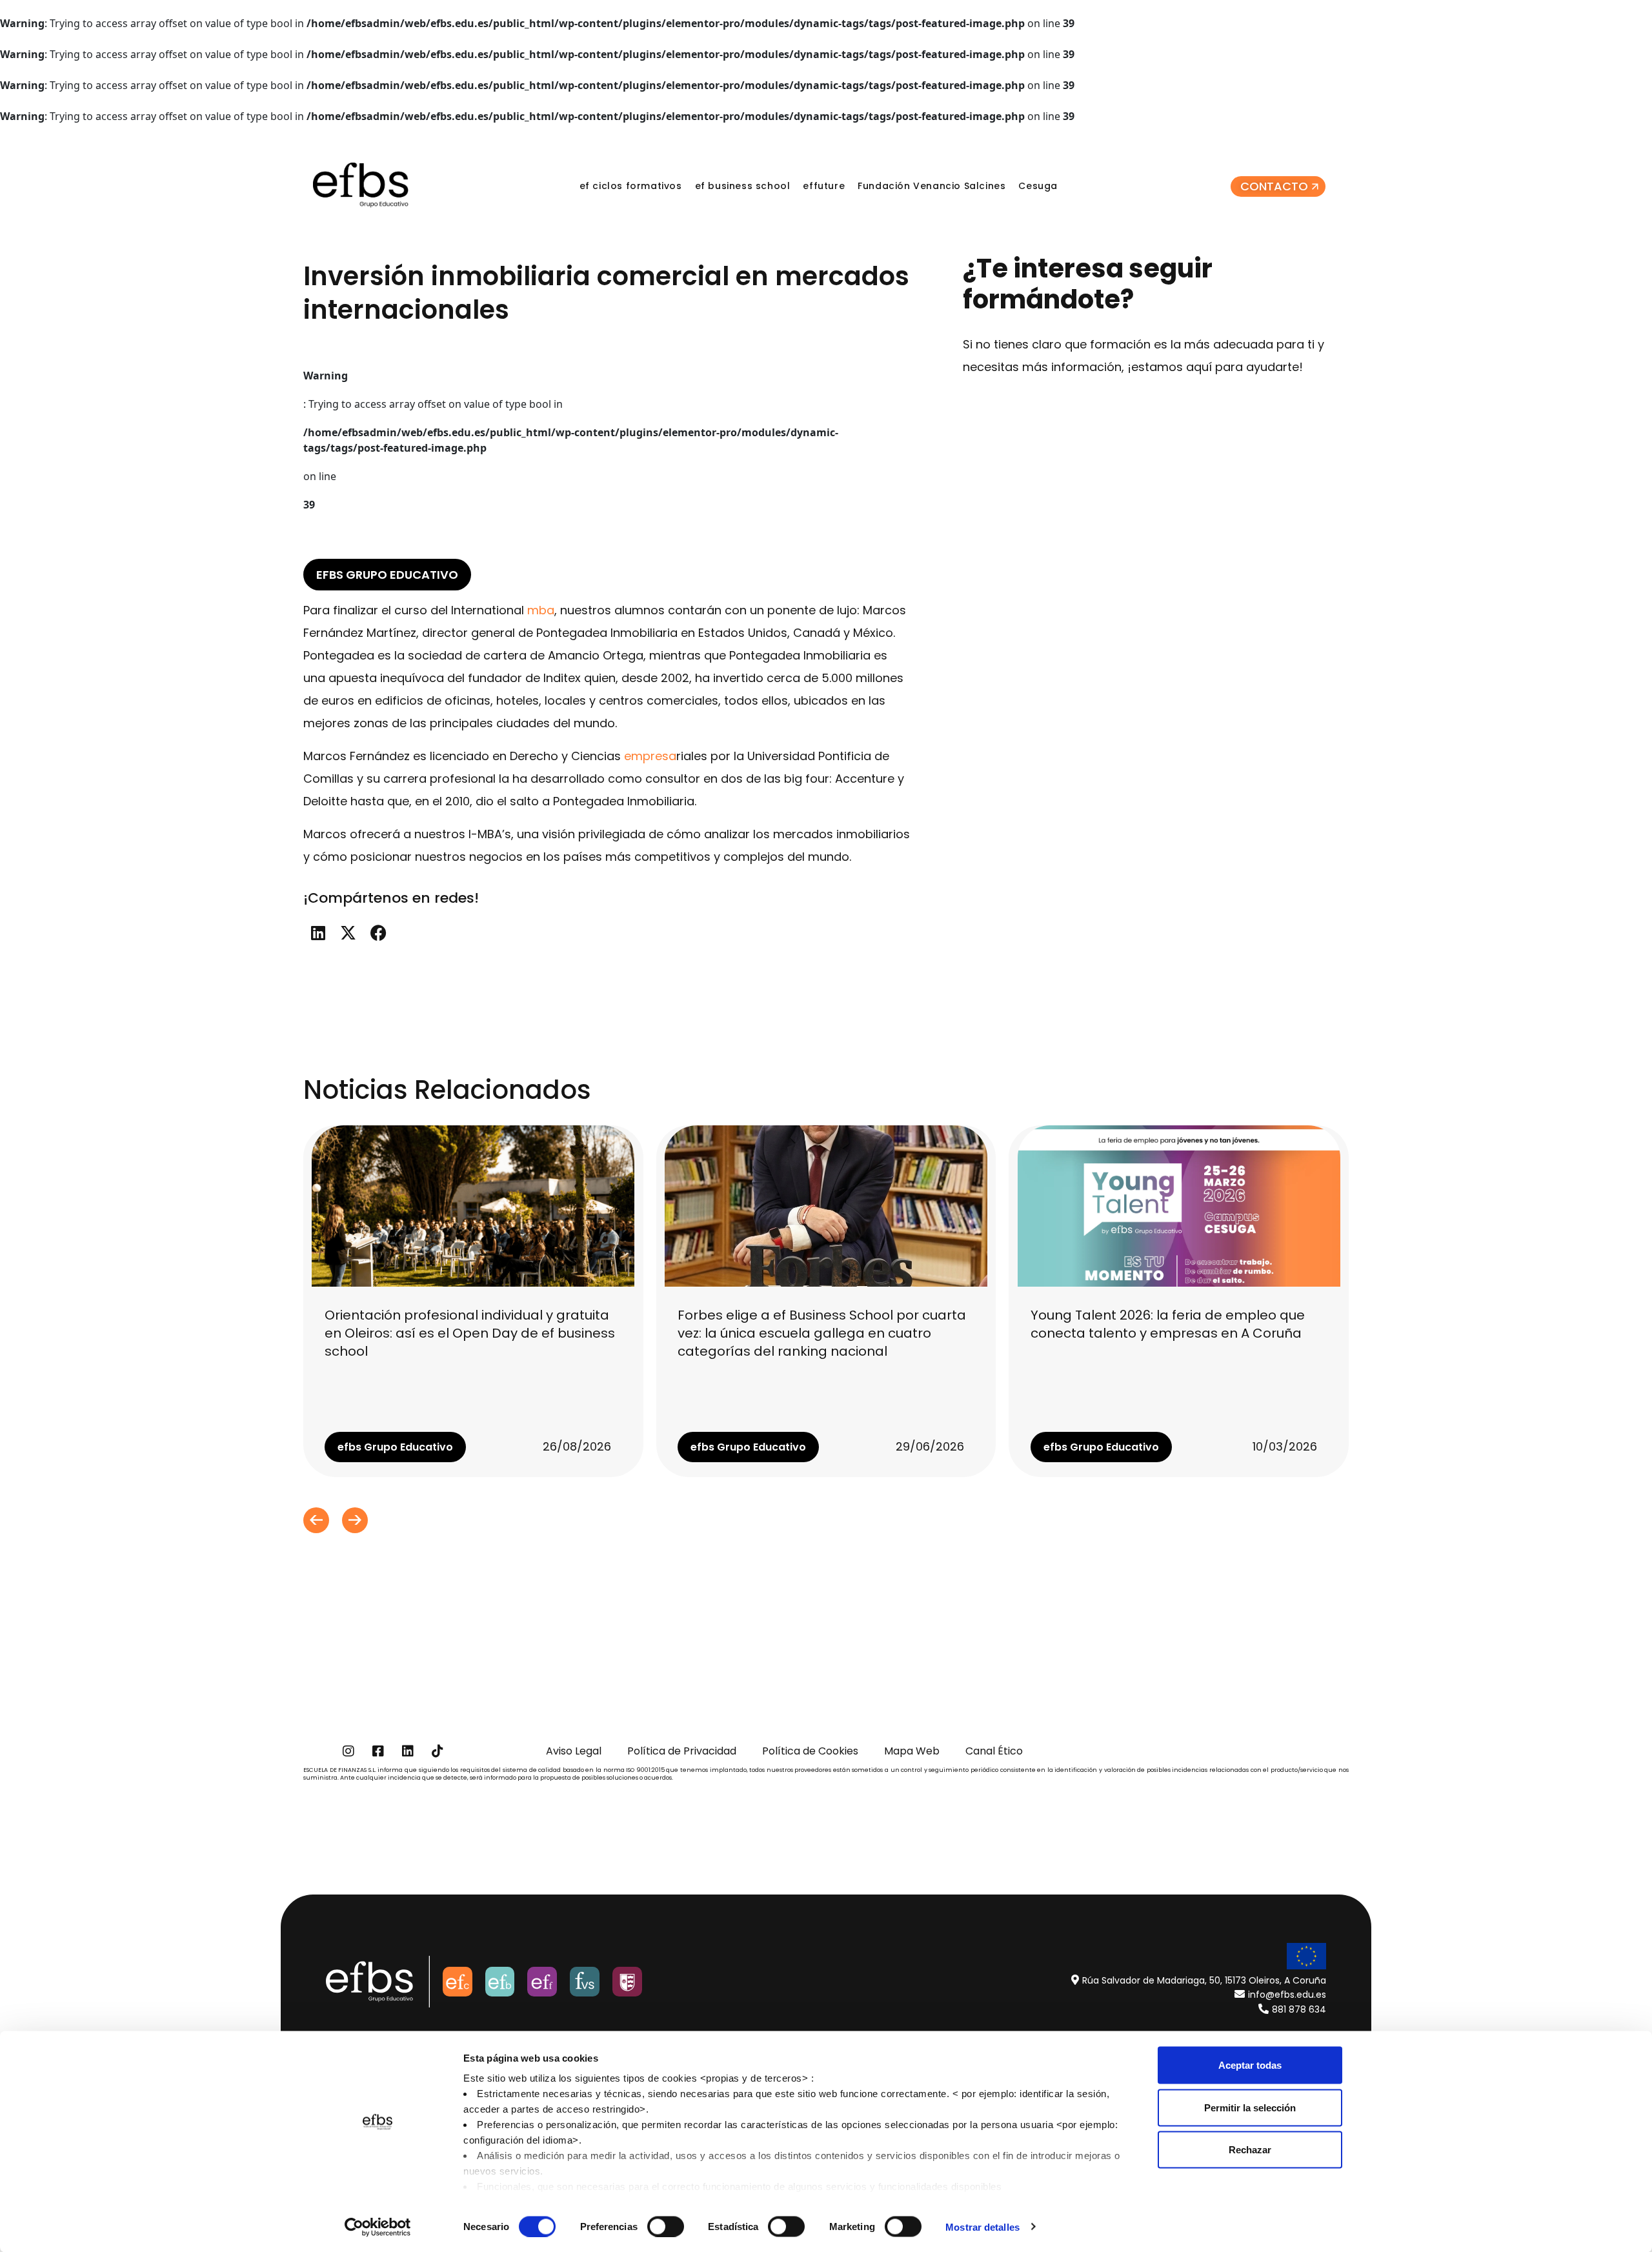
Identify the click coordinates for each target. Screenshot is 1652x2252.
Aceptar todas (1250, 2065)
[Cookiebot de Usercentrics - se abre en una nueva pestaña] (378, 2227)
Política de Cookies (810, 1751)
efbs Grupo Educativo (387, 575)
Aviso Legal (574, 1751)
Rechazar (1250, 2150)
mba (541, 610)
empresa (650, 756)
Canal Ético (994, 1751)
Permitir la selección (1250, 2107)
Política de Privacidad (682, 1751)
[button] (318, 933)
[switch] (666, 2226)
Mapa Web (912, 1751)
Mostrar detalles (982, 2227)
